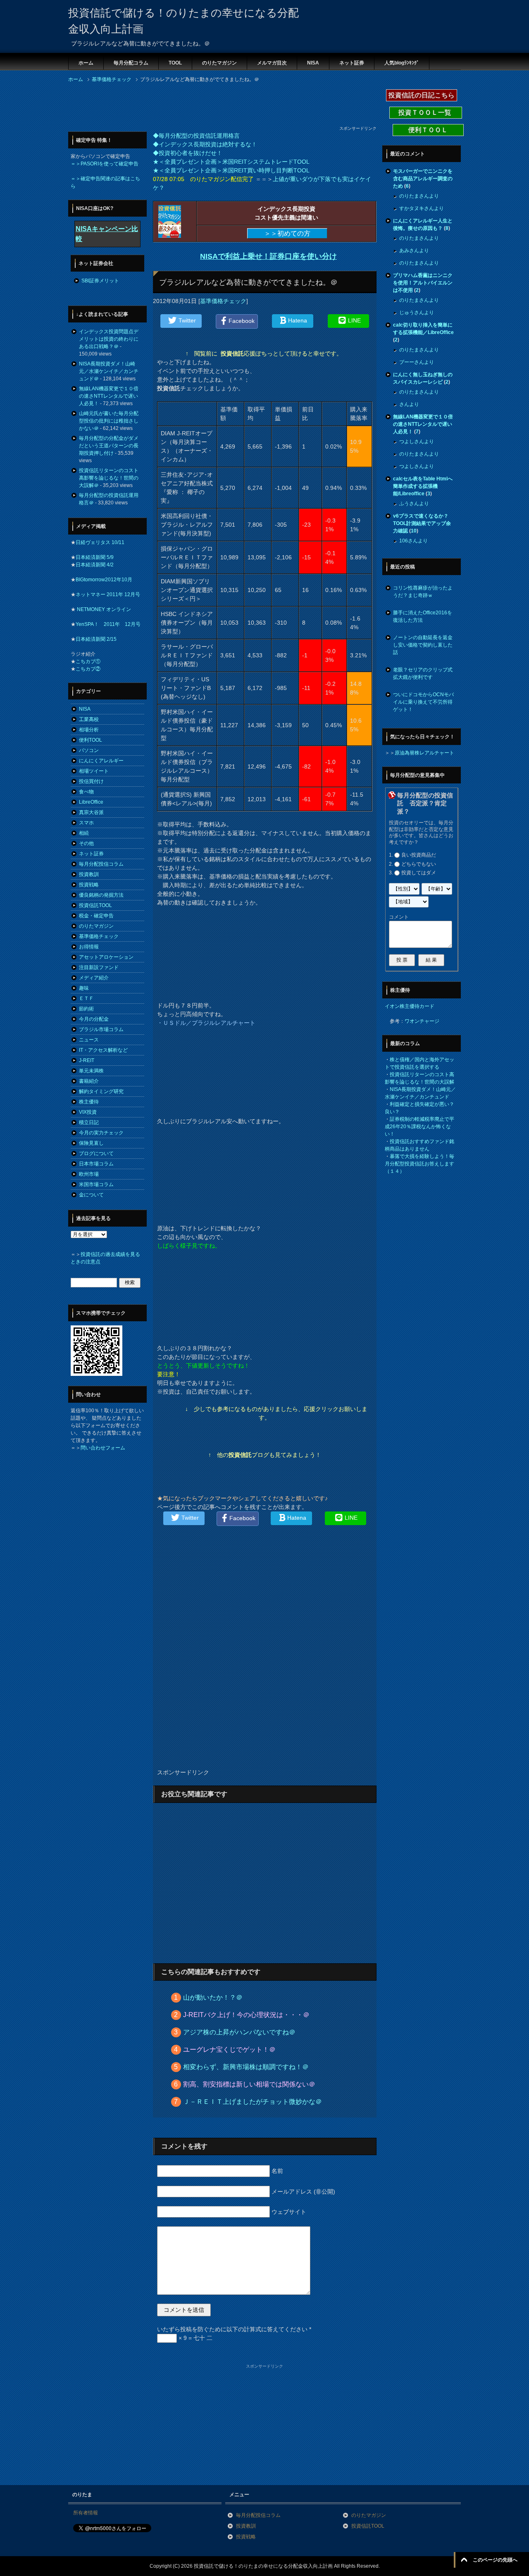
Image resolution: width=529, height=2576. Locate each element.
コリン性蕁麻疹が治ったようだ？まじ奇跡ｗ (423, 592)
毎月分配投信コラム (101, 864)
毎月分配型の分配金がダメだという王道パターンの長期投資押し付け (109, 446)
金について (91, 1195)
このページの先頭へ (495, 2560)
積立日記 (89, 1122)
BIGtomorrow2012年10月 (104, 580)
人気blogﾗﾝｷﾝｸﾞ (402, 63)
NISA (313, 63)
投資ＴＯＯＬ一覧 (426, 113)
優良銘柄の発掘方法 (101, 895)
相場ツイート (94, 771)
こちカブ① (88, 661)
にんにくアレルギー (101, 761)
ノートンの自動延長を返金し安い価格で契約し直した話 (423, 645)
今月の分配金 (94, 1019)
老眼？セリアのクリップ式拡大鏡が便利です (423, 673)
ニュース (89, 1040)
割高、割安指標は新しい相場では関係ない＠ (249, 2084)
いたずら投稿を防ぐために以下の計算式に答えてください (234, 2329)
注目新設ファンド (99, 967)
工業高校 (89, 719)
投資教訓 (89, 874)
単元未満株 (91, 1071)
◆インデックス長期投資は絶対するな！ (205, 144)
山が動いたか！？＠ (213, 1997)
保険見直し (91, 1143)
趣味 (84, 988)
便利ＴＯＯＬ (428, 130)
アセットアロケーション (106, 957)
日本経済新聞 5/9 (95, 557)
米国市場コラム (96, 1184)
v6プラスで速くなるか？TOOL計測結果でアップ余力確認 (422, 523)
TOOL (175, 63)
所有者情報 (86, 2513)
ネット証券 (352, 63)
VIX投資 (88, 1112)
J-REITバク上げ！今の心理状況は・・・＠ (246, 2015)
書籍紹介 (89, 1081)
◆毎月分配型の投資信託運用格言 (196, 136)
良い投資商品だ (419, 855)
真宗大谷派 (91, 812)
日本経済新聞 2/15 (96, 639)
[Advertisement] (219, 107)
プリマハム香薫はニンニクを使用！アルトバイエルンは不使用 (423, 283)
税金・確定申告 (96, 916)
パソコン (89, 750)
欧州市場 (89, 1174)
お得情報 (89, 947)
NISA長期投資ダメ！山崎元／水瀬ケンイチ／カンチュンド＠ (109, 371)
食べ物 (86, 792)
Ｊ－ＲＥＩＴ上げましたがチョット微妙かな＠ (253, 2102)
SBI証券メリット (100, 281)
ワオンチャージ (422, 1021)
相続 (84, 833)
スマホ (86, 823)
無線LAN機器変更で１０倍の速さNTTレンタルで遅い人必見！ (109, 396)
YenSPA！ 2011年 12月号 (108, 624)
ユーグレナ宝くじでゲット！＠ (229, 2050)
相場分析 (89, 730)
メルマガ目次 (272, 63)
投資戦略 (89, 885)
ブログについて (96, 1153)
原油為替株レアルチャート (424, 753)
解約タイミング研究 (101, 1091)
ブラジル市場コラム (101, 1029)
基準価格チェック (223, 301)
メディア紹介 (94, 978)
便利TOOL (91, 740)
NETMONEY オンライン (103, 609)
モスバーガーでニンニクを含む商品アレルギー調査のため (423, 179)
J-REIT (87, 1060)
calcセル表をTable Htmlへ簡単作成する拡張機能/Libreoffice (423, 486)
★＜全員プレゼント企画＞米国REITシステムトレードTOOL (231, 162)
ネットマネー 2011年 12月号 (108, 594)
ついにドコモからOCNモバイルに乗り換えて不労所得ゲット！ (423, 702)
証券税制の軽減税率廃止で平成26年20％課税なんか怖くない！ (419, 1127)
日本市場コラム (96, 1164)
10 (414, 531)
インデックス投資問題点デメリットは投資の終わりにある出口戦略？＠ (109, 339)
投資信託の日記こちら (422, 95)
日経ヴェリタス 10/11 (100, 542)
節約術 (86, 1009)
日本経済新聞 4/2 (95, 565)
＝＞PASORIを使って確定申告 (105, 164)
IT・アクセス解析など (103, 1050)
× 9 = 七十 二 (195, 2338)
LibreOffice (91, 802)
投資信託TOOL (95, 905)
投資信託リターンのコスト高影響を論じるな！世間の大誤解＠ (109, 478)
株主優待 (89, 1102)
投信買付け (91, 781)
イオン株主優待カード (410, 1006)
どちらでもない (419, 864)
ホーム (86, 63)
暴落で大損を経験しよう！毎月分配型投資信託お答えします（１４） (419, 1164)
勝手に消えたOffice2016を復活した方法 (423, 616)
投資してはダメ (419, 873)
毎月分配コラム (131, 63)
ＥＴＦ (86, 998)
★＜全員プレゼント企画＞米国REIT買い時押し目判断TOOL (231, 170)
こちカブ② (88, 669)
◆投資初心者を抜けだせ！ (188, 153)
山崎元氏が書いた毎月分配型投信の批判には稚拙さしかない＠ (109, 421)
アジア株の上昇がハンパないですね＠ (239, 2032)
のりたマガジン (219, 63)
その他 (86, 843)
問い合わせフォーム (103, 1448)
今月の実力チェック (101, 1133)
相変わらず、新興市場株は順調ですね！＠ (246, 2067)
